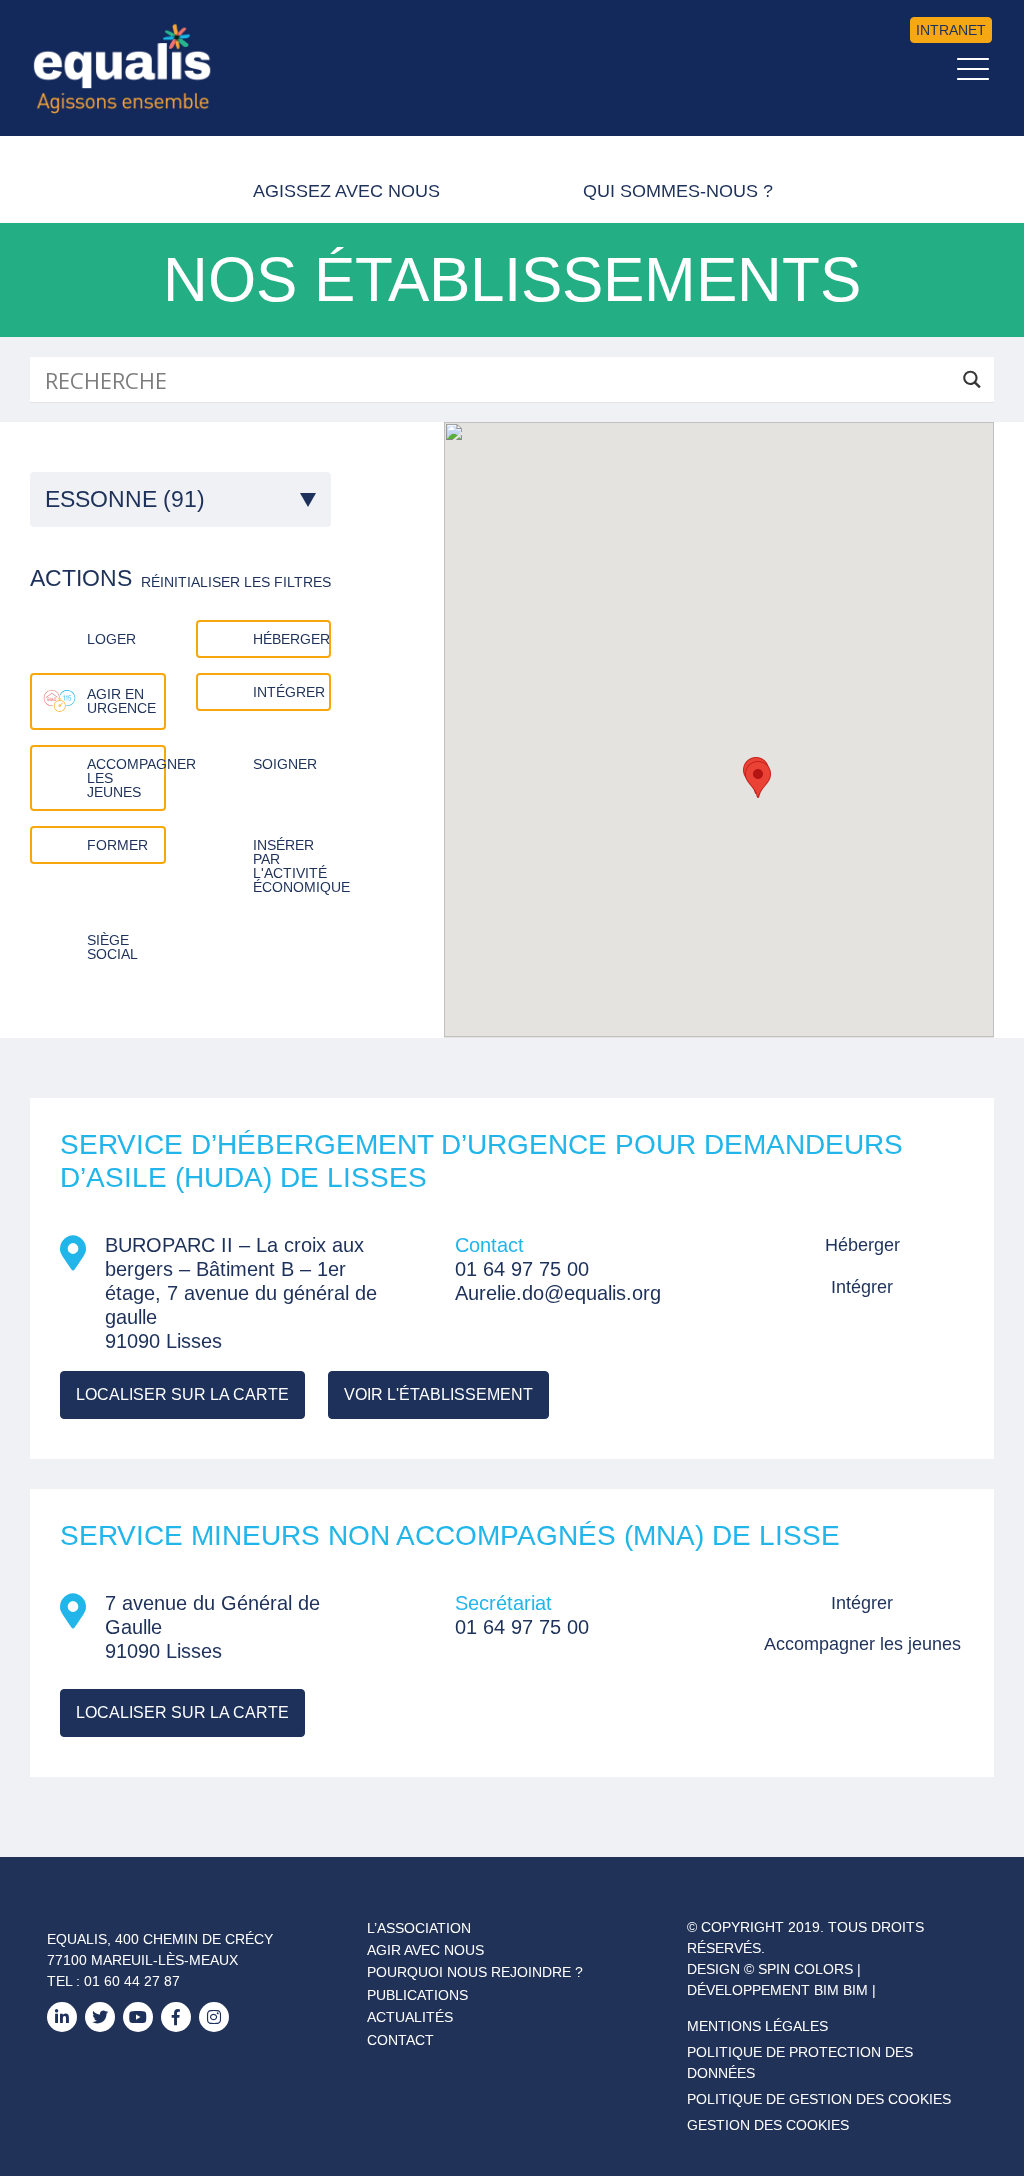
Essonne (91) (125, 499)
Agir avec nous (425, 1950)
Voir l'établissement (438, 1394)
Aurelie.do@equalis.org (558, 1293)
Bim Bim (841, 1990)
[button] (758, 779)
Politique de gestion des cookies (819, 2099)
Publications (417, 1995)
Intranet (951, 30)
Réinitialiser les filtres (236, 582)
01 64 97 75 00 (522, 1269)
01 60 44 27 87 (132, 1981)
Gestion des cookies (768, 2125)
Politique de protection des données (800, 2062)
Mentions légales (757, 2026)
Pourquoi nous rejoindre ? (475, 1972)
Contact (400, 2040)
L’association (419, 1928)
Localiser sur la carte (182, 1394)
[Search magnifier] (971, 379)
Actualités (410, 2017)
